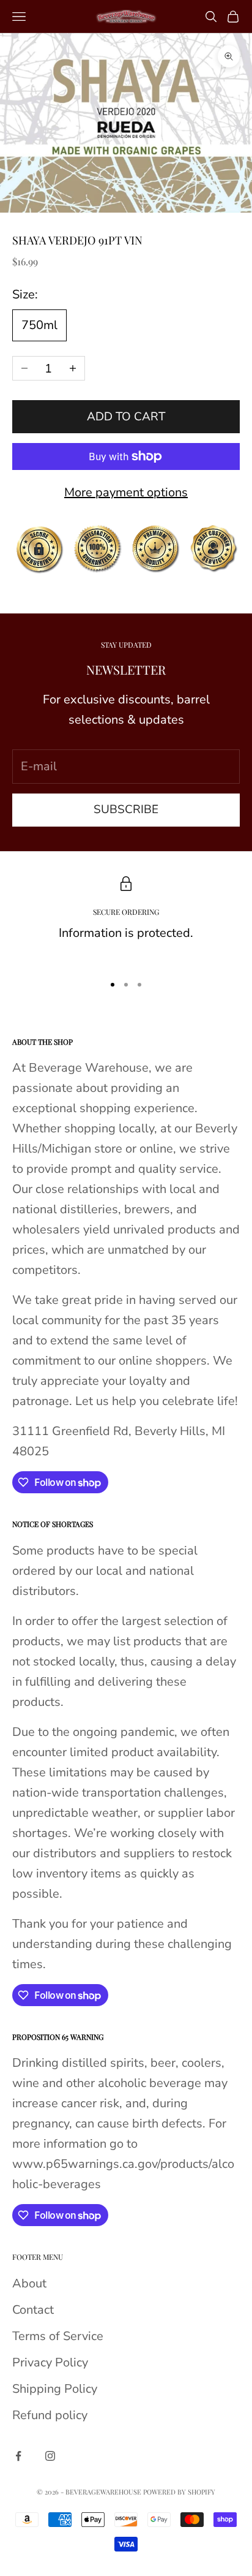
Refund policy (50, 2415)
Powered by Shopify (179, 2492)
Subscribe (126, 809)
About (29, 2283)
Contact (33, 2310)
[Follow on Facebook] (18, 2456)
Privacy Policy (50, 2362)
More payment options (126, 492)
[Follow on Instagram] (50, 2456)
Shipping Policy (55, 2389)
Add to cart (126, 417)
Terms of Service (58, 2336)
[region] (126, 920)
